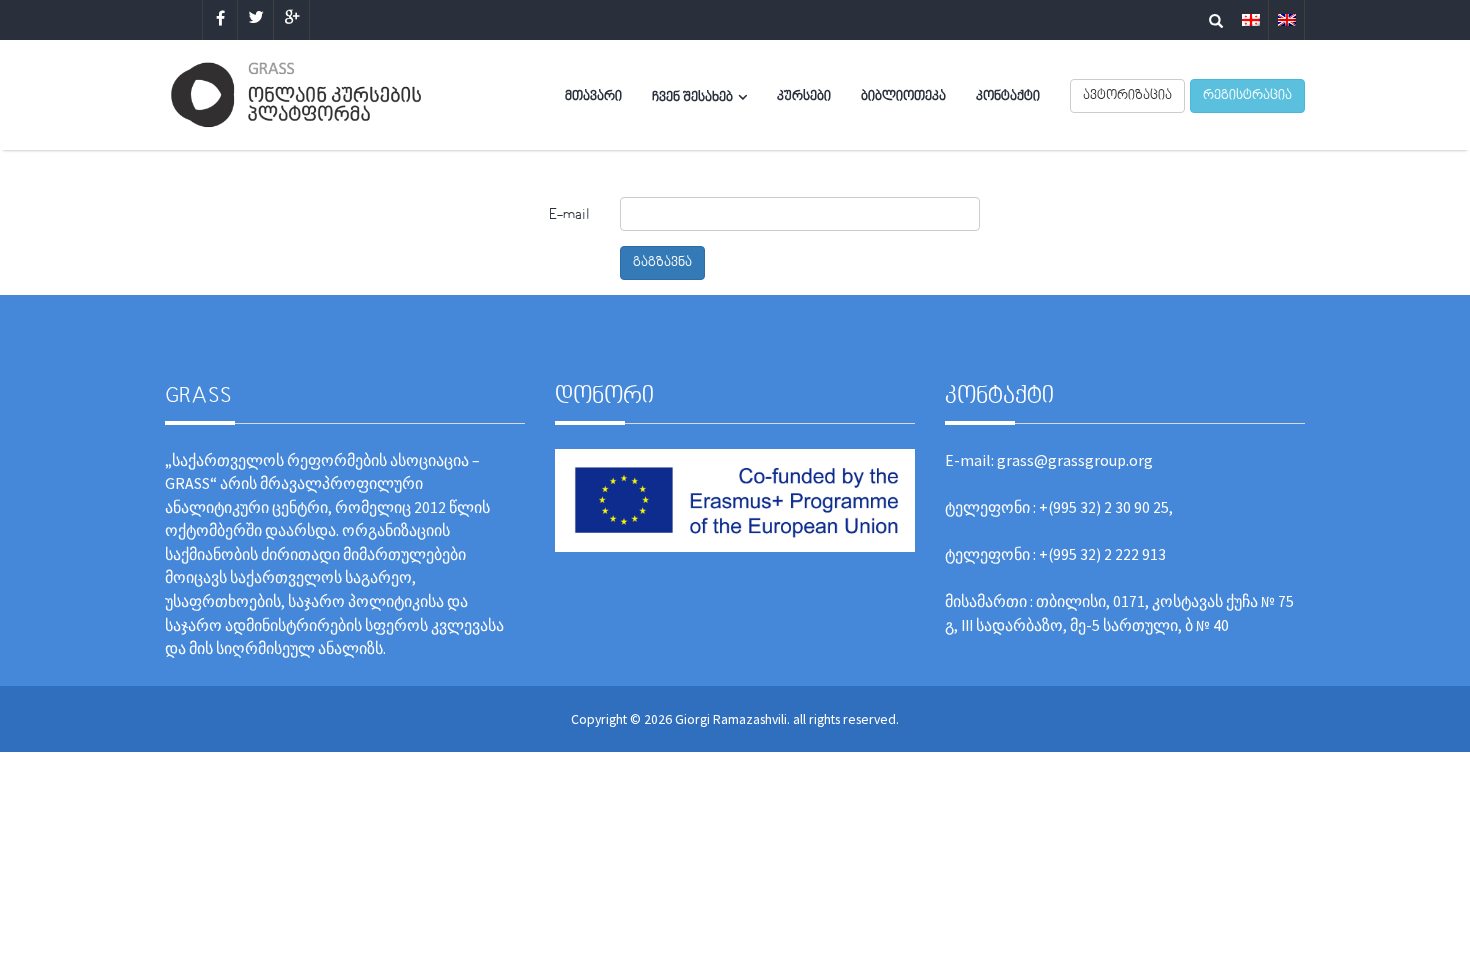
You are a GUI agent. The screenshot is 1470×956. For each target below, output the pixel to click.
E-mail (569, 215)
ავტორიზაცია (1127, 96)
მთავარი (593, 97)
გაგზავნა (662, 263)
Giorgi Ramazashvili (731, 719)
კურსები (804, 97)
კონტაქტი (1008, 97)
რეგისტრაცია (1247, 96)
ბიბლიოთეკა (903, 97)
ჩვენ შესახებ (692, 98)
